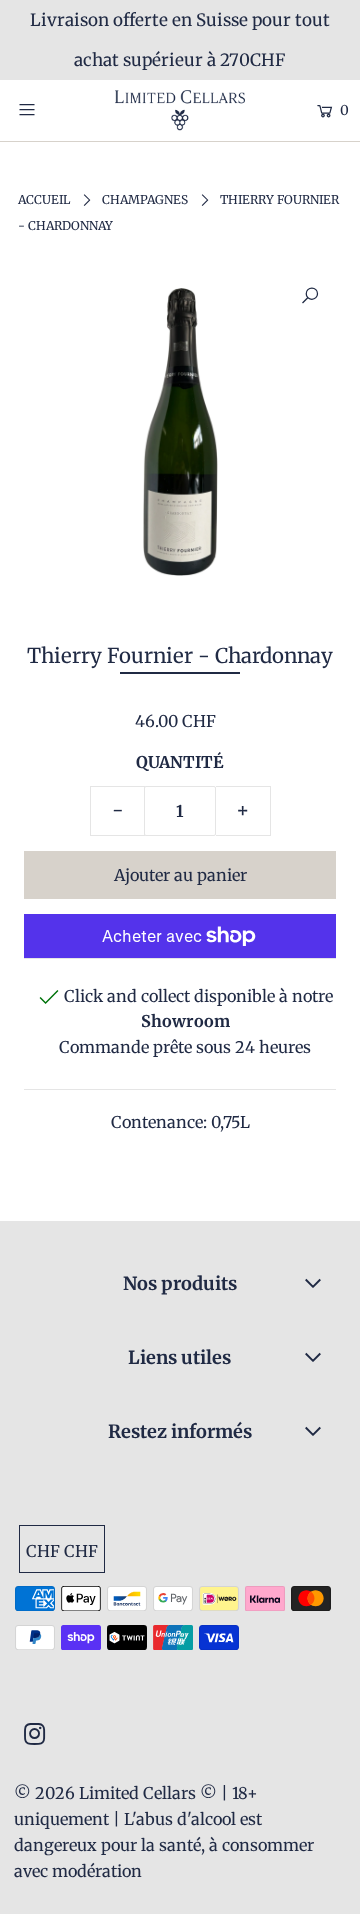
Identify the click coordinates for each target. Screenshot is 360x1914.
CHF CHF (62, 1551)
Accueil (44, 199)
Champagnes (145, 199)
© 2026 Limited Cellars (105, 1793)
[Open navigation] (47, 109)
